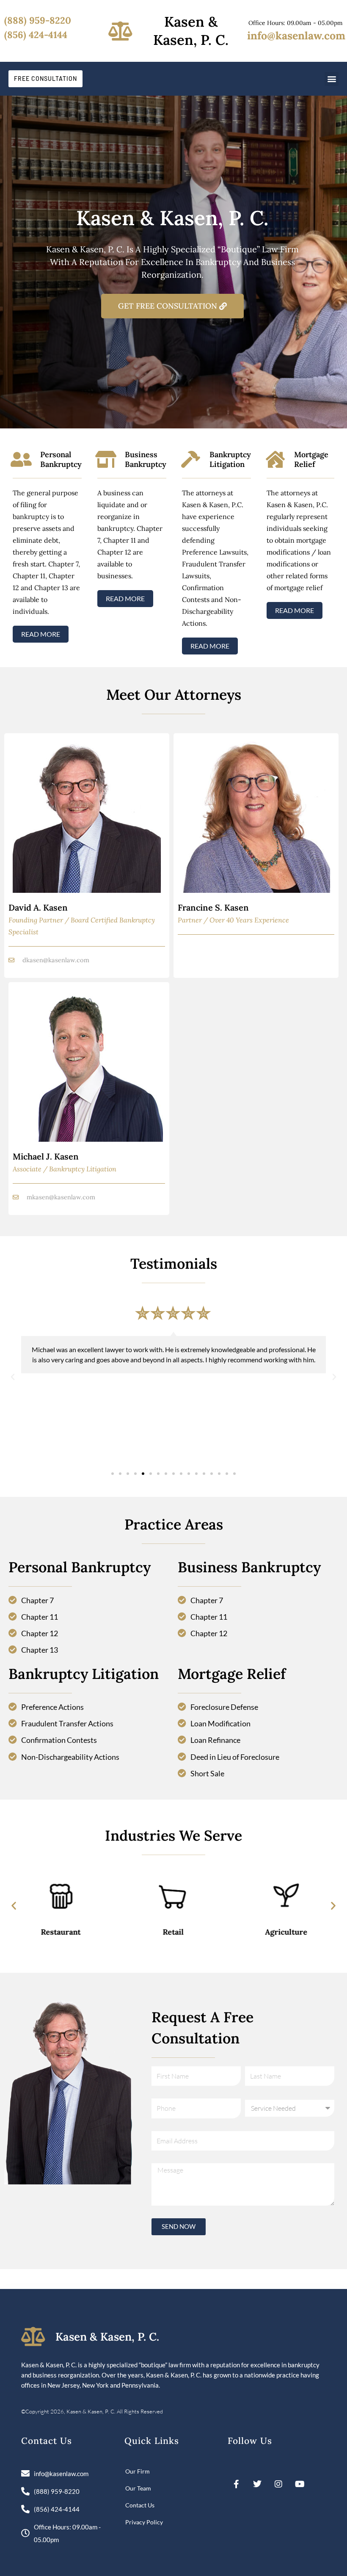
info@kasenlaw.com (296, 36)
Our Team (138, 2488)
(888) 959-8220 (38, 20)
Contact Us (140, 2505)
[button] (332, 79)
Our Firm (138, 2471)
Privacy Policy (144, 2522)
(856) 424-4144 (36, 35)
